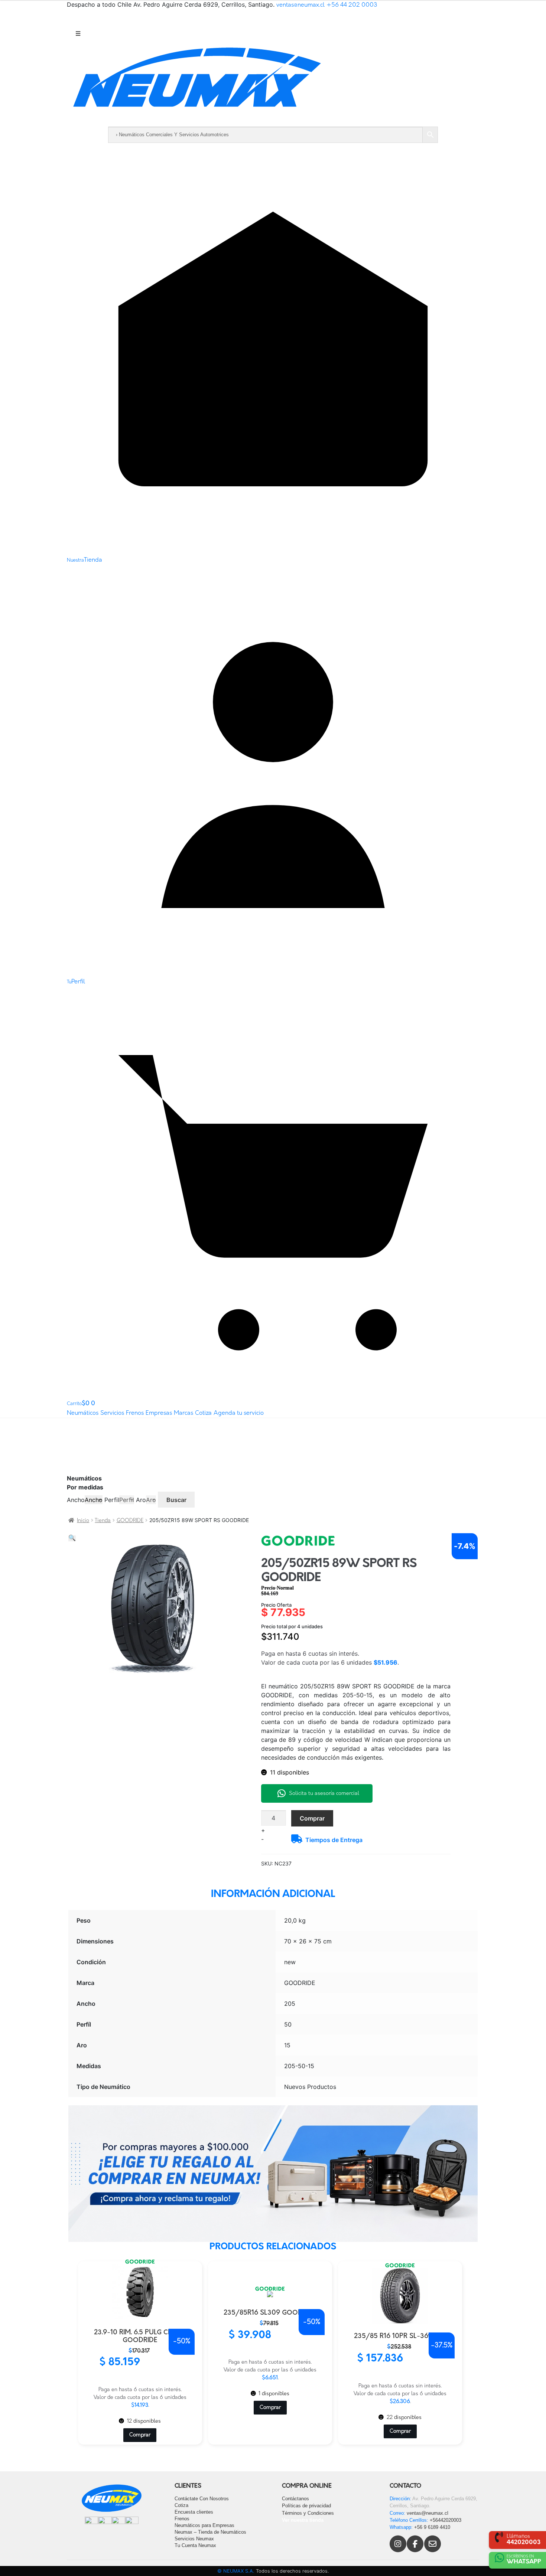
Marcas (183, 1413)
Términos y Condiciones (308, 2513)
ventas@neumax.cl (300, 5)
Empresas (159, 1413)
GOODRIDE (130, 1521)
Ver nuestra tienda (303, 2520)
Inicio (83, 1521)
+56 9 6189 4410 (432, 2527)
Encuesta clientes (194, 2512)
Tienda (103, 1521)
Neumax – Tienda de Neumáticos (210, 2532)
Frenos (135, 1413)
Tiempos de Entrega (334, 1840)
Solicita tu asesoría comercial (324, 1794)
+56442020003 (446, 2520)
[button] (72, 1538)
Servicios (112, 1413)
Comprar (312, 1818)
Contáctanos (295, 2499)
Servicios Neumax (194, 2539)
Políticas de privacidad (306, 2506)
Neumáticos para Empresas (204, 2525)
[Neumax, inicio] (273, 84)
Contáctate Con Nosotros (202, 2499)
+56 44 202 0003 (352, 5)
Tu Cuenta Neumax (195, 2545)
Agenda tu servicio (239, 1413)
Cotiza (203, 1413)
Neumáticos (83, 1413)
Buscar (176, 1500)
